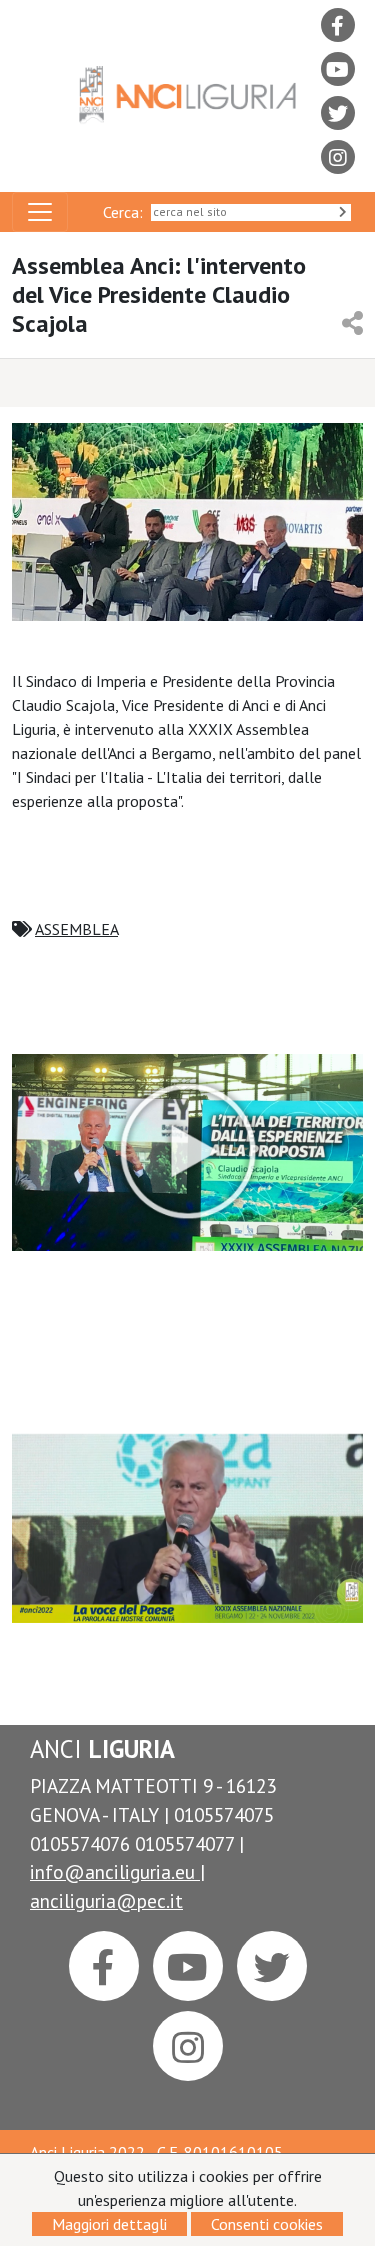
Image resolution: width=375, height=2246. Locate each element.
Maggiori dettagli (109, 2224)
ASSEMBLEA (76, 929)
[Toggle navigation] (40, 212)
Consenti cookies (267, 2224)
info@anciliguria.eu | (117, 1871)
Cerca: (127, 212)
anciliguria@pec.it (106, 1900)
